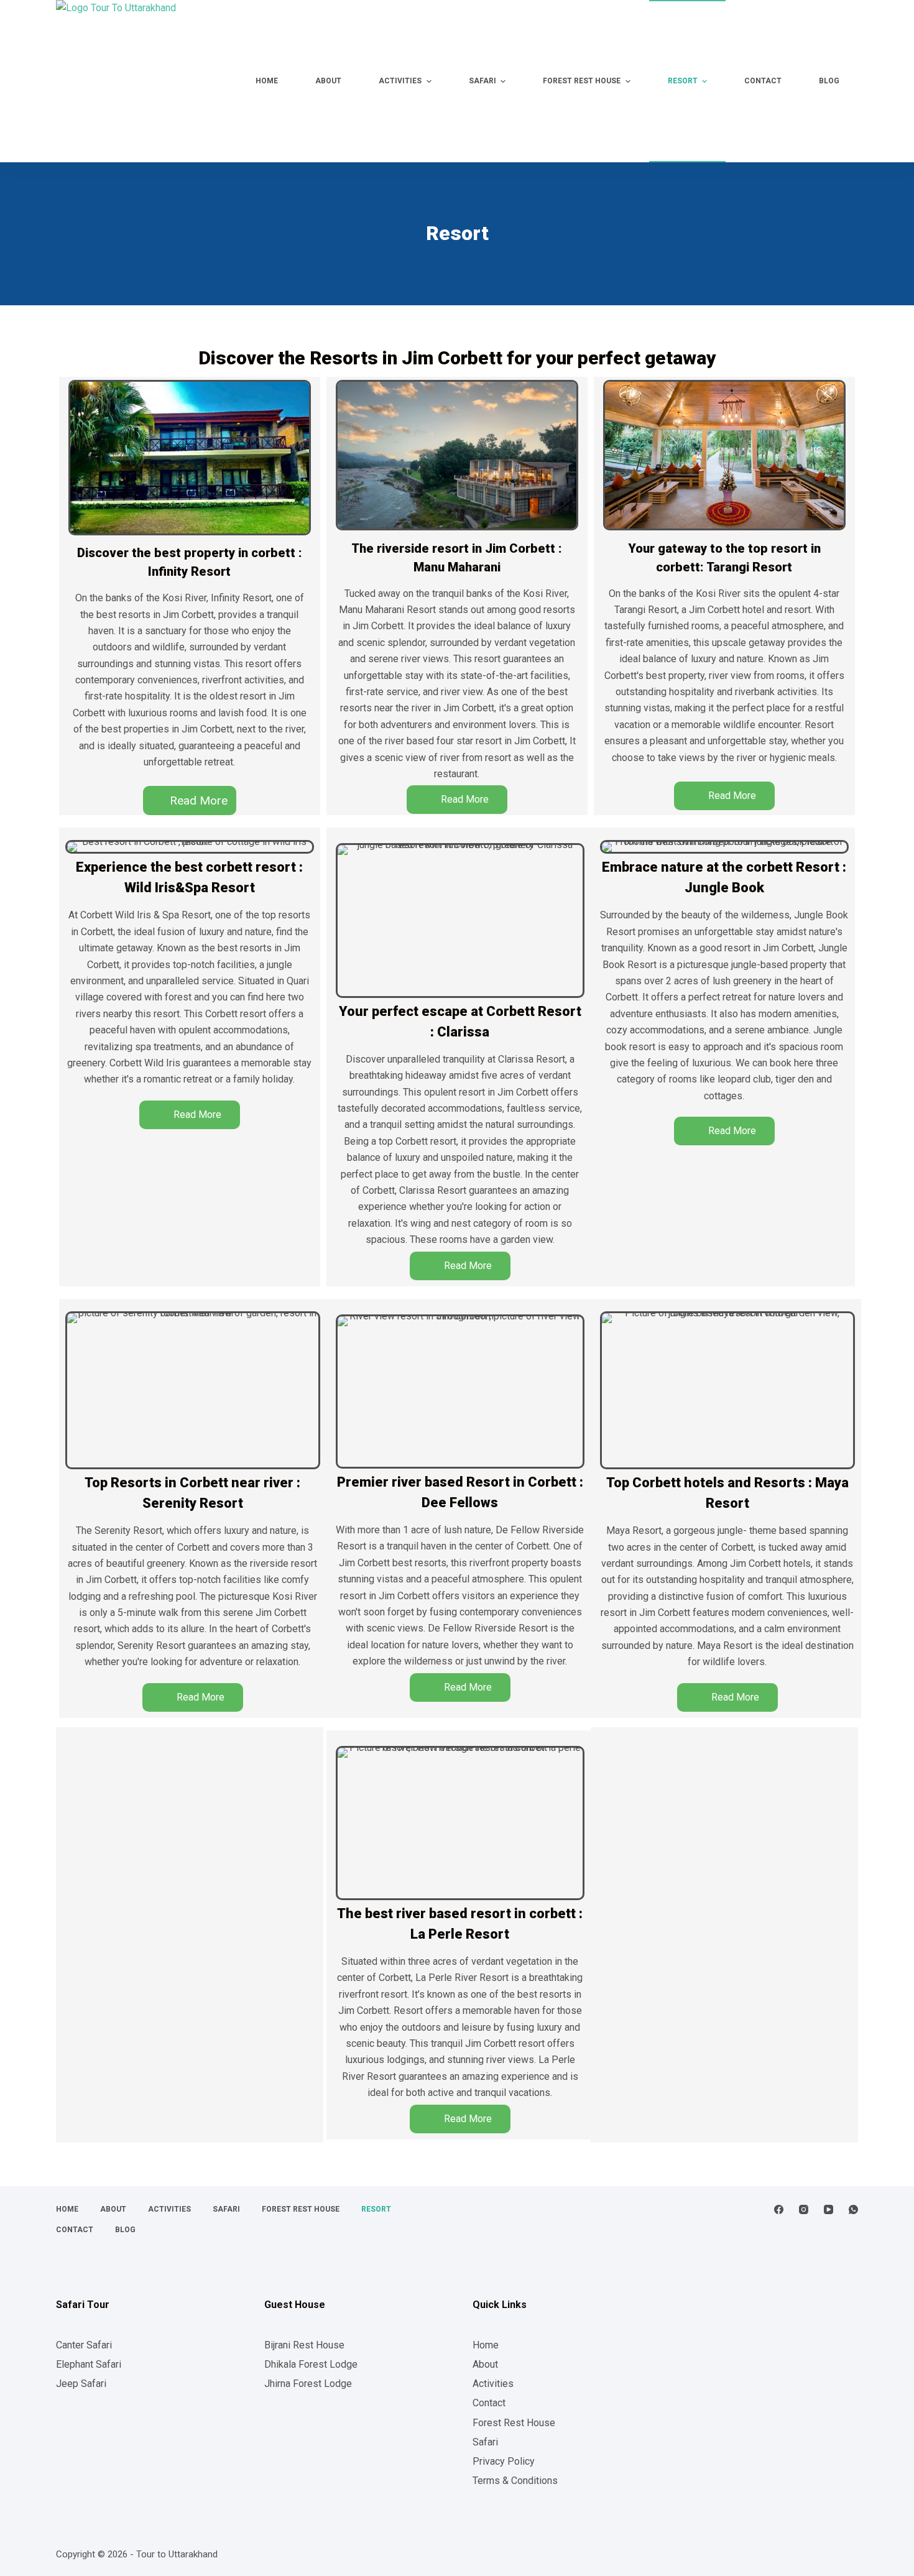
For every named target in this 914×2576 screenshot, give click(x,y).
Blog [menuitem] (829, 81)
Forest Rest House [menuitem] (582, 81)
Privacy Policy (504, 2461)
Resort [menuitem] (683, 81)
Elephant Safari (89, 2364)
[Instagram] (804, 2209)
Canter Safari (84, 2345)
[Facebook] (779, 2209)
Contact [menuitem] (763, 81)
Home (486, 2345)
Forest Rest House (514, 2423)
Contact (489, 2403)
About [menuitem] (328, 81)
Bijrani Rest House (304, 2345)
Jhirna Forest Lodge (308, 2384)
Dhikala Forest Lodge (311, 2364)
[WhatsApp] (853, 2209)
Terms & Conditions (515, 2481)
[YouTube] (829, 2209)
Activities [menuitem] (400, 81)
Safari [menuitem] (482, 81)
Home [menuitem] (267, 81)
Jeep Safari (81, 2384)
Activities (493, 2384)
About (485, 2364)
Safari (485, 2442)
